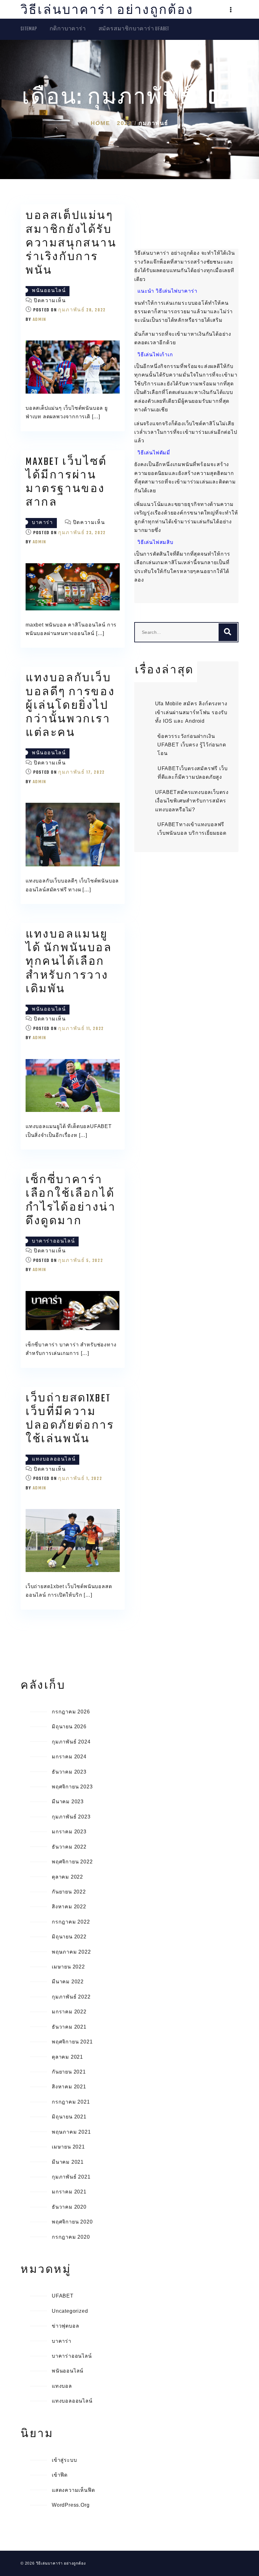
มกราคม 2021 (69, 2192)
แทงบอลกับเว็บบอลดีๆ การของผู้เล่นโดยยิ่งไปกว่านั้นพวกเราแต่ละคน (70, 706)
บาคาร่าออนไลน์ (53, 1241)
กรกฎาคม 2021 (71, 2102)
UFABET (63, 2296)
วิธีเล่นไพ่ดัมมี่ (154, 453)
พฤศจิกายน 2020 (72, 2222)
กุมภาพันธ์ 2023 (71, 1817)
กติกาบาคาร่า (68, 29)
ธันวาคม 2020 (69, 2207)
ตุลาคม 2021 (67, 2057)
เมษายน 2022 (68, 1967)
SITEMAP (29, 29)
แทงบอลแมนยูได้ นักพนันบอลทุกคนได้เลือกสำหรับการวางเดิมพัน (69, 962)
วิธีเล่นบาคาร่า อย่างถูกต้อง (107, 11)
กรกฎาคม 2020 (71, 2237)
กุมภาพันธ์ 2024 (71, 1742)
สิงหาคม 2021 (69, 2087)
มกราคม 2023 (69, 1832)
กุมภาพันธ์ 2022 (71, 1997)
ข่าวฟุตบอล (65, 2326)
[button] (231, 10)
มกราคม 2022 (69, 2012)
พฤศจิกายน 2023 (72, 1787)
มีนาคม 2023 (68, 1802)
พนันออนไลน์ (49, 291)
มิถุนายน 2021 (69, 2117)
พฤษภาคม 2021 (71, 2132)
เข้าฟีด (60, 2475)
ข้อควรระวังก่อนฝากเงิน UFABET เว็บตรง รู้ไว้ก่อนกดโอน (192, 745)
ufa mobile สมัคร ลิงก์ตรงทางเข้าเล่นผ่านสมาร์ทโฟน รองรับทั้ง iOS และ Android (191, 712)
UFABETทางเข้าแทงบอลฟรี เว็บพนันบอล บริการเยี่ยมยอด (192, 829)
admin (39, 320)
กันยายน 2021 (69, 2072)
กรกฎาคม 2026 (71, 1712)
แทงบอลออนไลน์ (54, 1460)
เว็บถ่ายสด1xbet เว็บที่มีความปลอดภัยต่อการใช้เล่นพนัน (70, 1419)
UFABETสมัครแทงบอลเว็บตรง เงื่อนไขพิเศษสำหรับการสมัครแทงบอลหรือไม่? (192, 801)
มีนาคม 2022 (68, 1982)
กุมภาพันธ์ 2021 (71, 2177)
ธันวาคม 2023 (69, 1772)
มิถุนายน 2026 (69, 1727)
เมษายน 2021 (68, 2147)
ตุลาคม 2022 (67, 1877)
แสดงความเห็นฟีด (73, 2490)
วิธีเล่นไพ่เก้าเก (155, 355)
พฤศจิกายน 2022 (72, 1862)
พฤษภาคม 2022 (71, 1952)
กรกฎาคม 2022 (71, 1922)
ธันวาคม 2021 (69, 2027)
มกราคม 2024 (69, 1757)
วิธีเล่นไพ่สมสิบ (155, 542)
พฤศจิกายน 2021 (72, 2042)
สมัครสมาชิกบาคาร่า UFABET (134, 29)
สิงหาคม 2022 (69, 1907)
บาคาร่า (42, 523)
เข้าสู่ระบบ (64, 2460)
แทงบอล (62, 2386)
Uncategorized (70, 2311)
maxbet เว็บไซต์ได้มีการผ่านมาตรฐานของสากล (66, 483)
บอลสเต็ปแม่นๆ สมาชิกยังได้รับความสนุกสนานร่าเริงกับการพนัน (71, 244)
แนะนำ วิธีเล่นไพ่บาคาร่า (167, 291)
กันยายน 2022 (69, 1892)
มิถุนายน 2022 (69, 1937)
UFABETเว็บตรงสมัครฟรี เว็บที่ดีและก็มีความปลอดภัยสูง (193, 773)
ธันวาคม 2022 (69, 1847)
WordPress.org (71, 2505)
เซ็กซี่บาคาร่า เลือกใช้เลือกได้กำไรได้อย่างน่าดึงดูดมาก (71, 1201)
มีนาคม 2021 (68, 2162)
